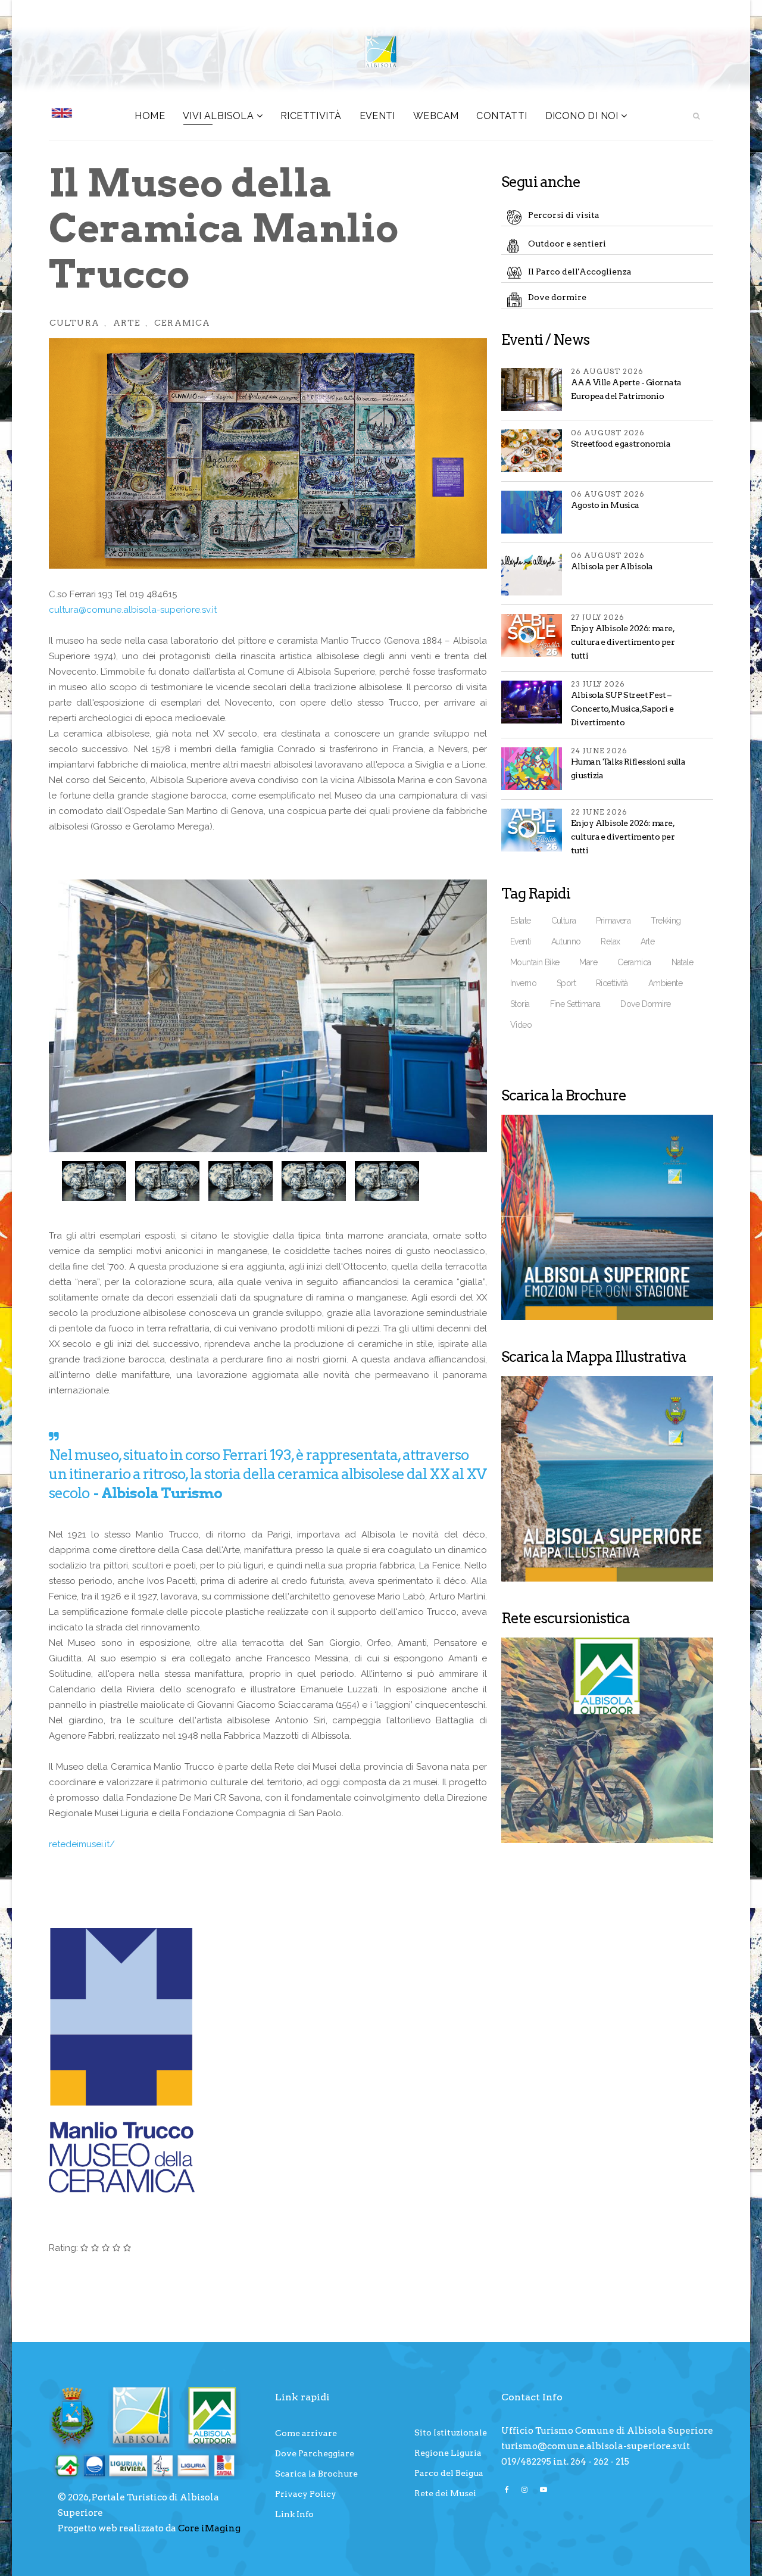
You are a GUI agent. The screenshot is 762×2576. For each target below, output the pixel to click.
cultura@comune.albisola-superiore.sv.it (133, 610)
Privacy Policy (306, 2494)
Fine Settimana (575, 1004)
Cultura (74, 323)
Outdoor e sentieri (567, 244)
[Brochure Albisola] (607, 1217)
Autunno (566, 941)
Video (521, 1025)
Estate (521, 921)
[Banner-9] (607, 1479)
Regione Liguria (448, 2453)
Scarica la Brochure (316, 2474)
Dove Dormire (645, 1004)
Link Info (294, 2514)
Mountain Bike (535, 962)
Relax (610, 941)
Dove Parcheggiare (315, 2453)
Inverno (523, 983)
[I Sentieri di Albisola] (607, 1740)
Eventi (521, 941)
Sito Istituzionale (451, 2432)
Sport (566, 983)
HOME (150, 116)
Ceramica (182, 323)
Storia (520, 1004)
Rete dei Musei (445, 2493)
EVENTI (377, 116)
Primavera (613, 921)
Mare (588, 962)
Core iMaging (209, 2528)
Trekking (666, 921)
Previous (73, 1180)
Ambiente (665, 983)
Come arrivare (306, 2433)
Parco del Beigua (449, 2473)
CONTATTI (502, 116)
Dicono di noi (582, 116)
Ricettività (311, 116)
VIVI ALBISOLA (218, 116)
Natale (683, 962)
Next (469, 1180)
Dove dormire (557, 297)
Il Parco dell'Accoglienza (580, 272)
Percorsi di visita (564, 215)
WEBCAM (436, 116)
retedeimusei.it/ (82, 1844)
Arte (127, 323)
